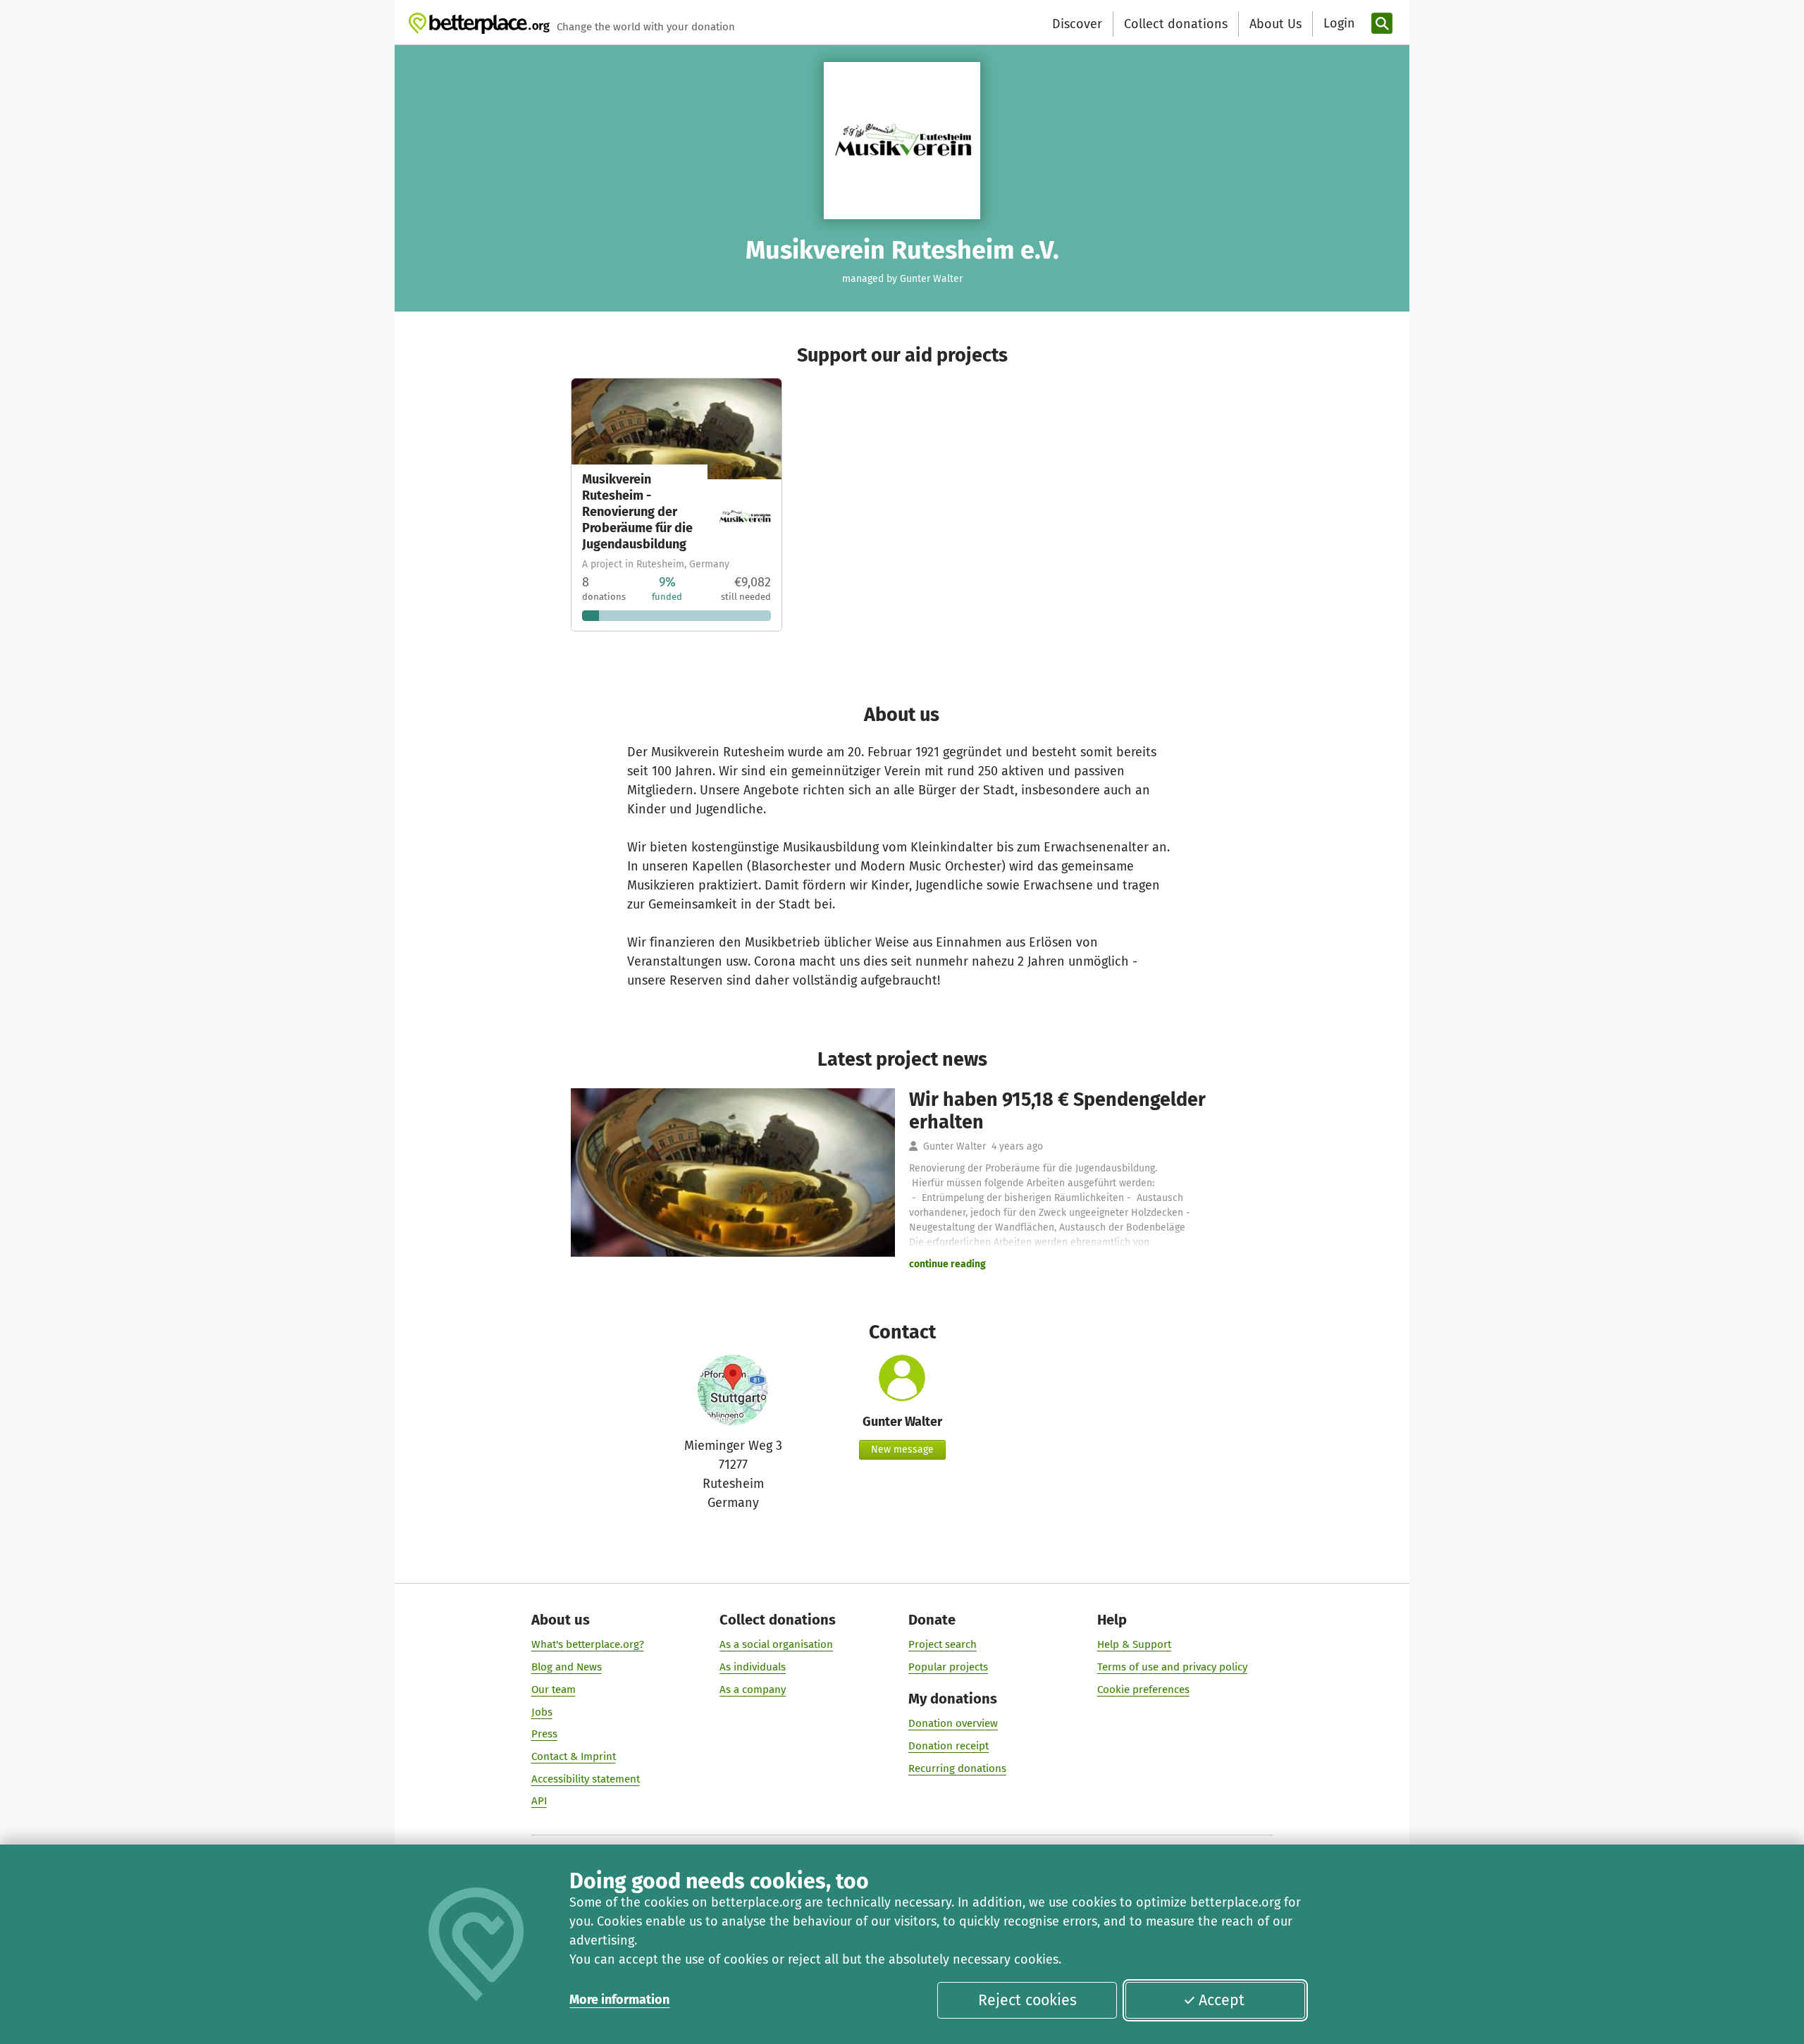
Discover (1077, 24)
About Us (1275, 24)
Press (544, 1734)
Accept (1222, 2000)
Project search (943, 1644)
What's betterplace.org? (588, 1644)
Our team (554, 1689)
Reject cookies (1027, 2000)
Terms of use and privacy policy (1172, 1667)
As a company (753, 1689)
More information (619, 2000)
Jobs (542, 1712)
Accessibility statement (586, 1779)
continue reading (947, 1264)
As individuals (753, 1667)
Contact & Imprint (574, 1756)
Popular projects (948, 1667)
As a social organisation (776, 1644)
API (539, 1801)
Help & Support (1134, 1644)
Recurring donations (957, 1768)
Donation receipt (949, 1746)
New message (902, 1449)
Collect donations (1176, 24)
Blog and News (567, 1667)
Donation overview (953, 1723)
